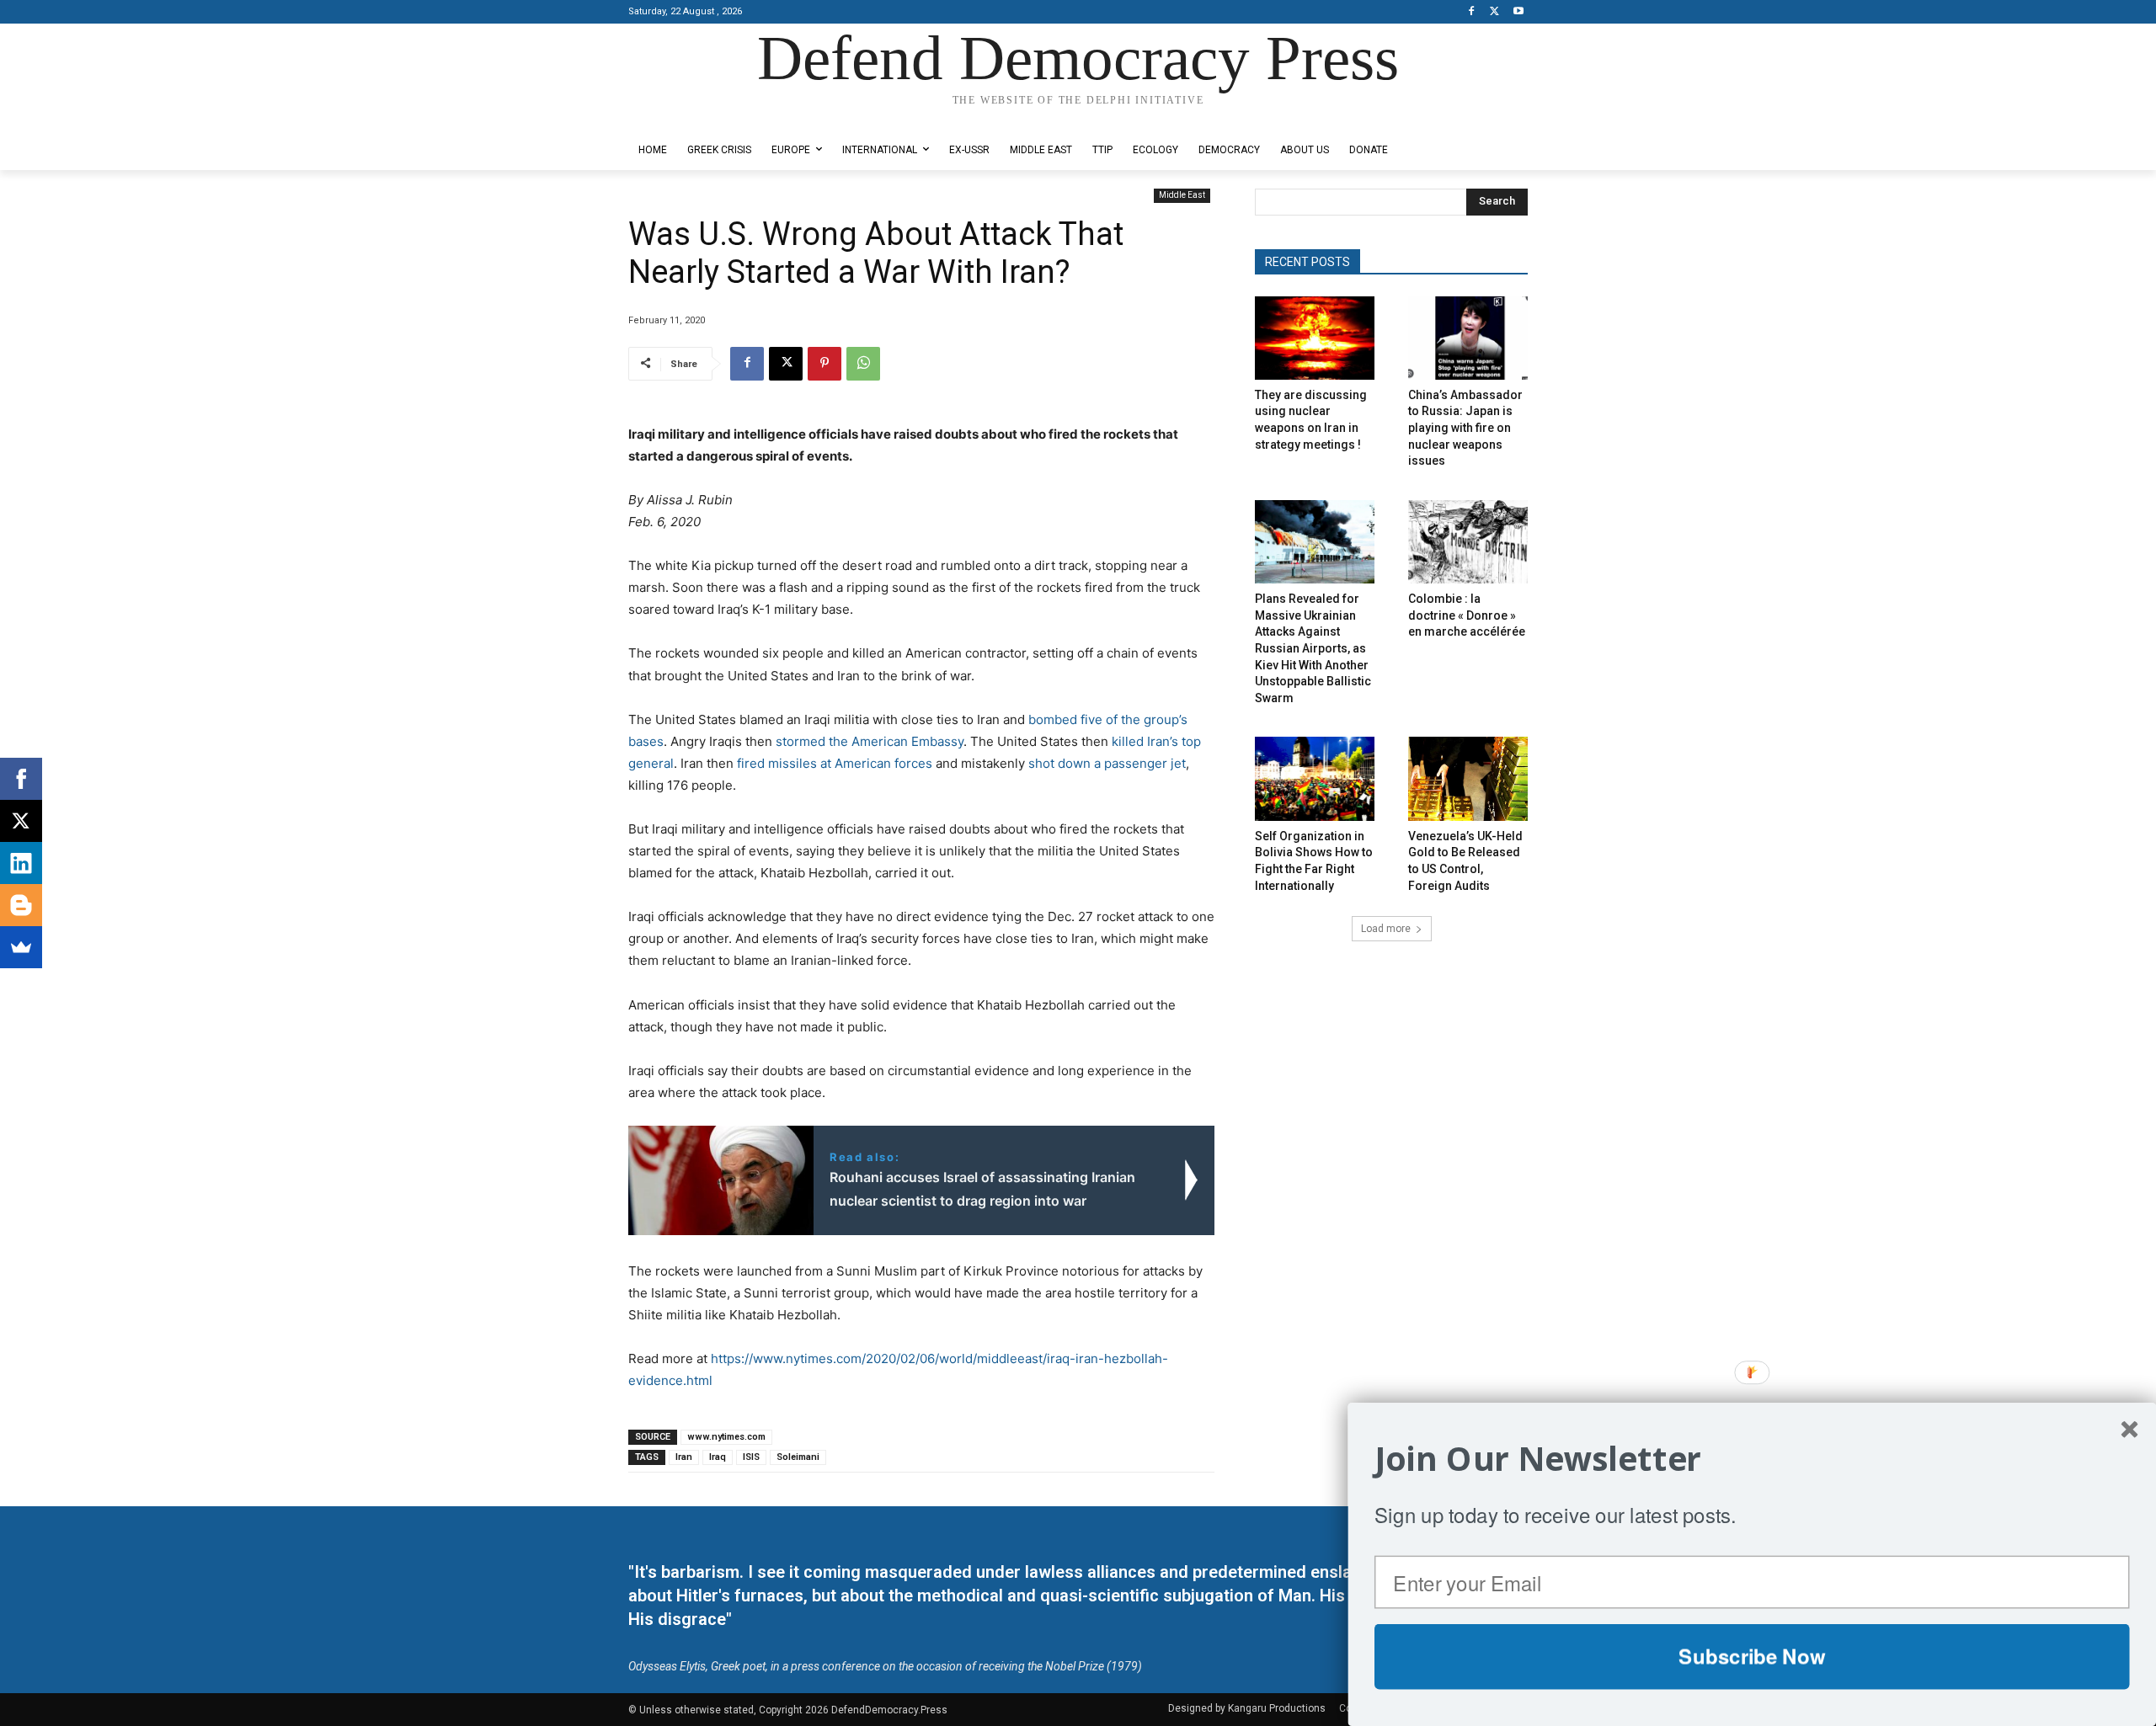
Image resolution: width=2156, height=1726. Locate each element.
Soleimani (798, 1457)
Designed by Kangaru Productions (694, 117)
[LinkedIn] (21, 863)
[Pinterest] (825, 364)
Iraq (718, 1457)
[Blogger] (21, 905)
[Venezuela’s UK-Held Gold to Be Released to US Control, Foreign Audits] (1468, 778)
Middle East (1182, 195)
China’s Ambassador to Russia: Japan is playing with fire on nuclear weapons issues (1465, 428)
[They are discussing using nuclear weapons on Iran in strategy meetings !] (1315, 338)
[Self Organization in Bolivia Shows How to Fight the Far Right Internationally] (1315, 778)
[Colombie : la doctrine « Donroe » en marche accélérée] (1468, 542)
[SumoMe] (21, 947)
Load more (1386, 929)
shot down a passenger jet (1107, 763)
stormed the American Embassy (870, 741)
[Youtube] (1518, 12)
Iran (684, 1457)
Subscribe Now (1752, 1656)
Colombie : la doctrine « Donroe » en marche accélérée (1467, 615)
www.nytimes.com (726, 1437)
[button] (1752, 1459)
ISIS (751, 1457)
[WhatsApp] (863, 364)
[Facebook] (1472, 12)
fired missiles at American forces (835, 763)
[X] (1494, 12)
